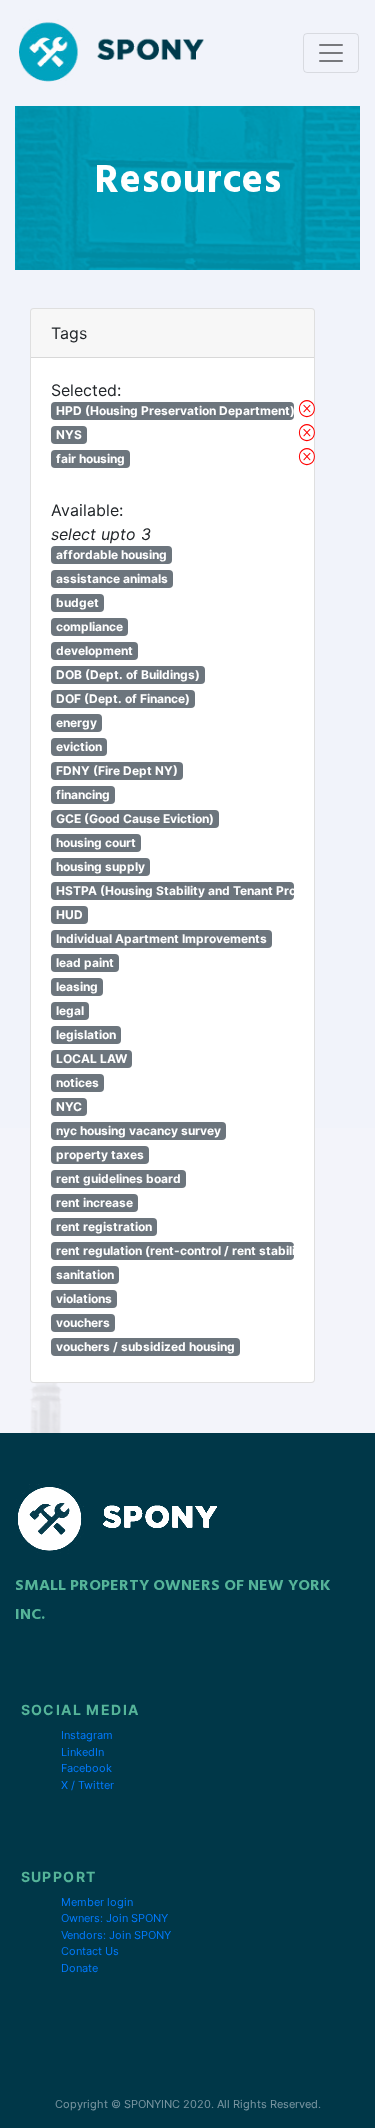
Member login (97, 1902)
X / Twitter (87, 1785)
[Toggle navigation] (331, 53)
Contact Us (90, 1951)
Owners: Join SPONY (114, 1918)
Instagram (87, 1735)
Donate (79, 1968)
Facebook (86, 1768)
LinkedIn (82, 1752)
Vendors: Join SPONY (116, 1935)
